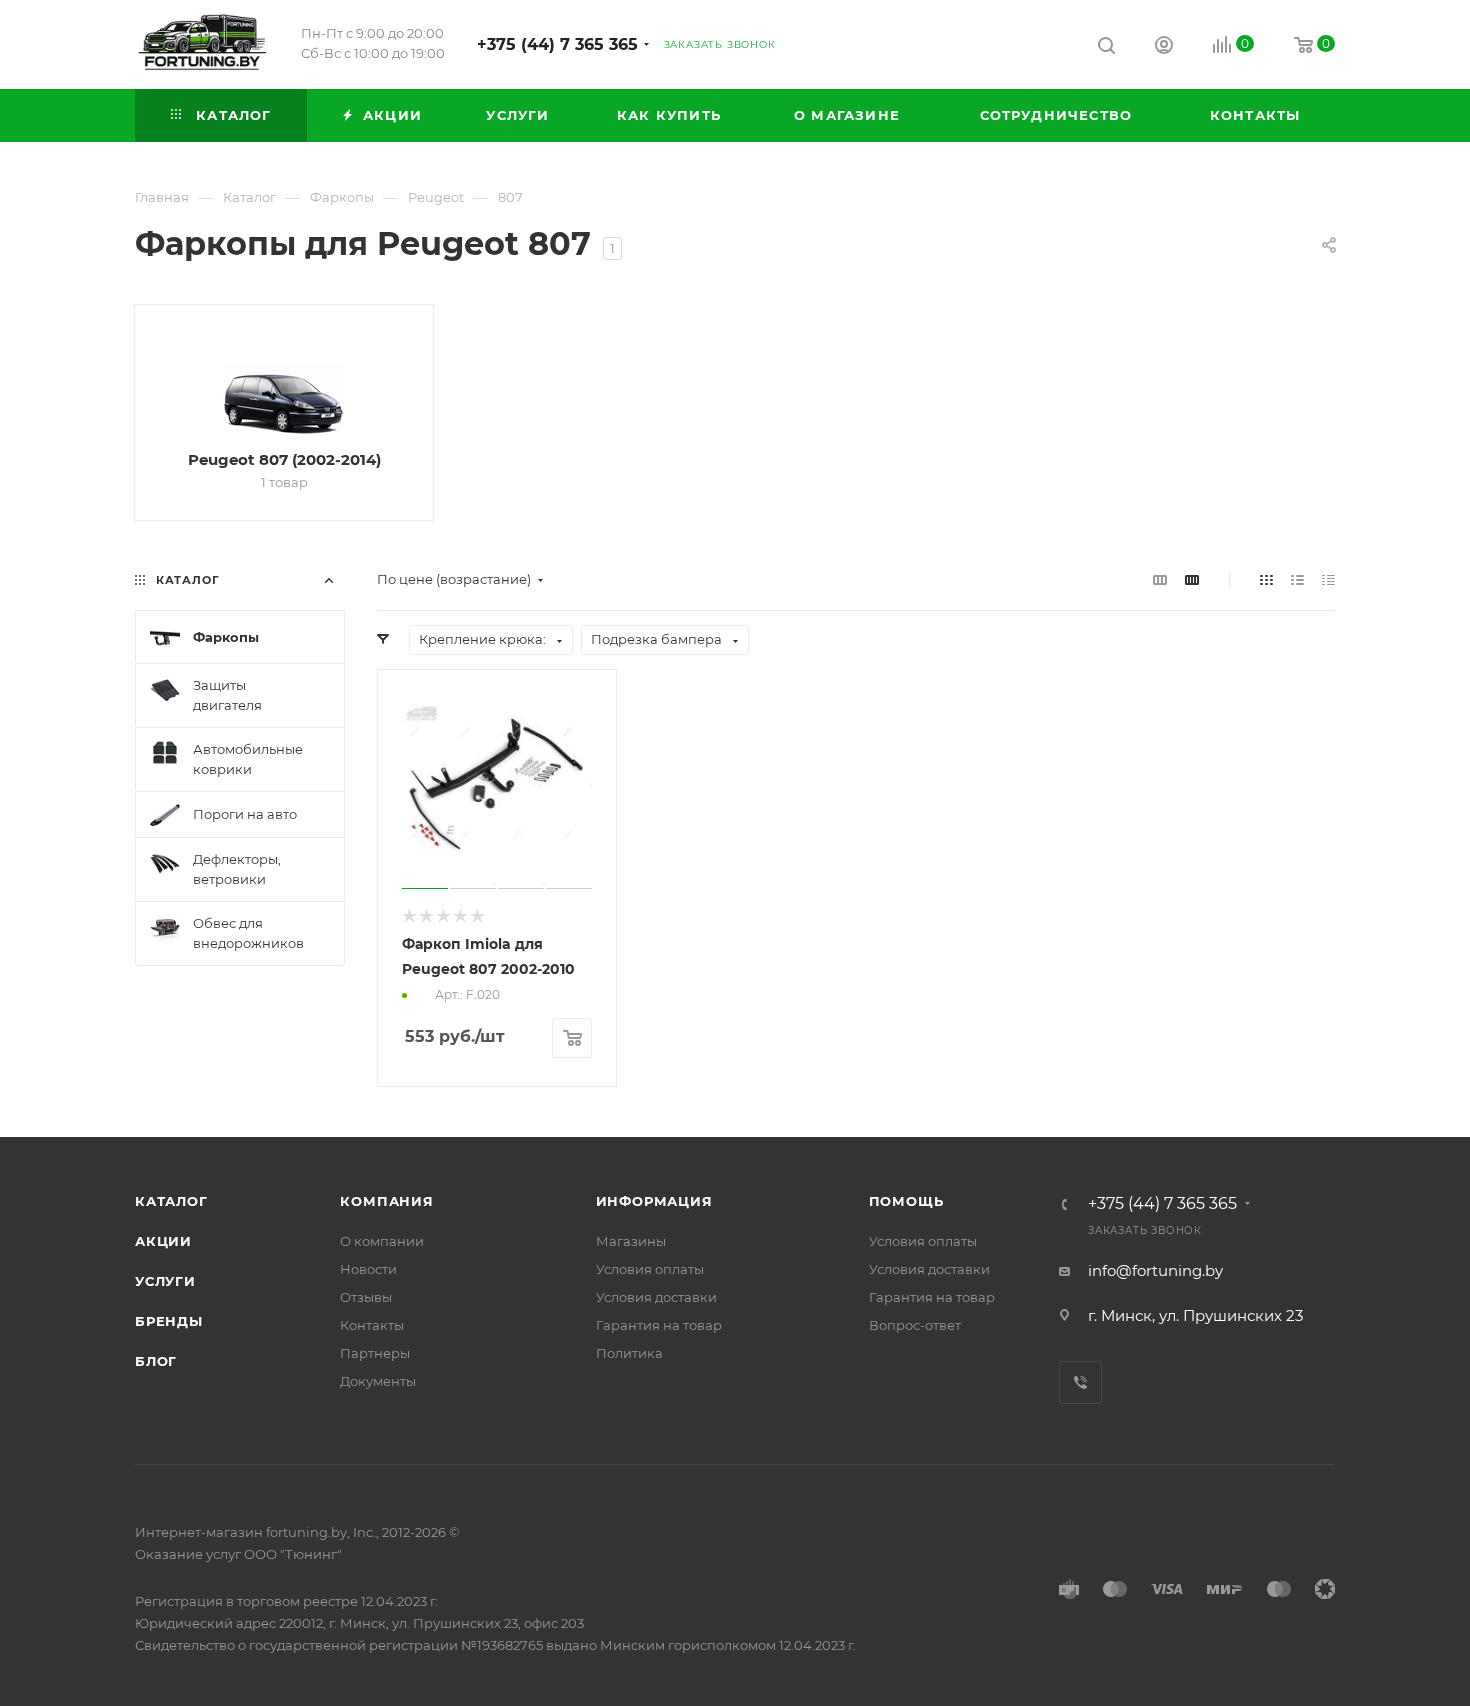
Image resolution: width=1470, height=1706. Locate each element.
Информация (654, 1201)
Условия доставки (656, 1297)
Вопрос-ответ (915, 1325)
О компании (382, 1241)
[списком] (1297, 579)
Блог (156, 1361)
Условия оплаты (650, 1269)
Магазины (631, 1241)
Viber (1080, 1382)
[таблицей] (1328, 579)
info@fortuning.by (1155, 1270)
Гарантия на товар (659, 1325)
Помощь (906, 1201)
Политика (629, 1353)
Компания (386, 1201)
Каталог (171, 1201)
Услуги (165, 1281)
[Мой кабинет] (1164, 47)
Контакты (372, 1325)
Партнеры (375, 1353)
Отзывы (366, 1297)
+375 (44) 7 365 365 (557, 44)
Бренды (169, 1321)
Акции (163, 1241)
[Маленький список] (1160, 579)
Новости (368, 1269)
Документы (378, 1381)
